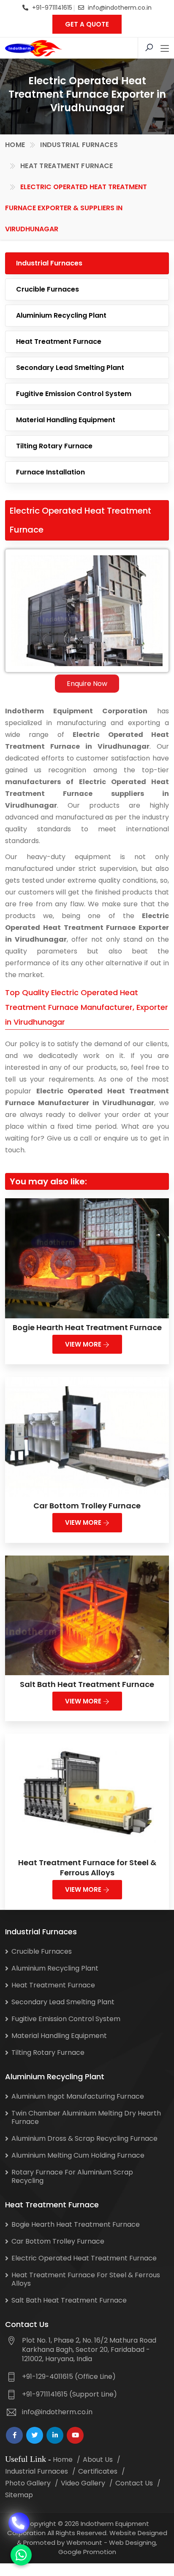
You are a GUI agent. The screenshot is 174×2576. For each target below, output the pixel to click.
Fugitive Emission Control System (74, 394)
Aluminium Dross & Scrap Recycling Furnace (84, 2138)
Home (15, 145)
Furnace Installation (50, 472)
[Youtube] (75, 2435)
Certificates (98, 2471)
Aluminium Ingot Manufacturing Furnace (78, 2096)
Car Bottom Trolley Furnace (87, 1506)
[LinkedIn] (55, 2435)
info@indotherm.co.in (120, 8)
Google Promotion (87, 2552)
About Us (98, 2460)
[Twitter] (35, 2435)
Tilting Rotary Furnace (54, 446)
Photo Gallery (28, 2483)
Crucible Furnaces (48, 289)
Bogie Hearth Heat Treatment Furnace (87, 1327)
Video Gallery (83, 2483)
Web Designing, (133, 2543)
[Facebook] (14, 2435)
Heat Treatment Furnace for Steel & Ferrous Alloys (87, 1868)
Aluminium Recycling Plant (61, 315)
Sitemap (19, 2495)
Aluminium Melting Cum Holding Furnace (78, 2155)
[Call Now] (19, 2517)
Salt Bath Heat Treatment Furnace (87, 1684)
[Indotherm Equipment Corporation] (34, 48)
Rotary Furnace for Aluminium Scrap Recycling (72, 2176)
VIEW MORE (84, 1344)
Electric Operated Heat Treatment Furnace (84, 2258)
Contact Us (134, 2483)
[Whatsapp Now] (21, 2555)
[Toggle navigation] (165, 49)
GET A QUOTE (87, 24)
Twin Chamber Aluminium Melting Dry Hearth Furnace (86, 2117)
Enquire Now (87, 684)
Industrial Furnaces (79, 145)
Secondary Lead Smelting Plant (70, 368)
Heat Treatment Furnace (67, 166)
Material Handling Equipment (66, 420)
